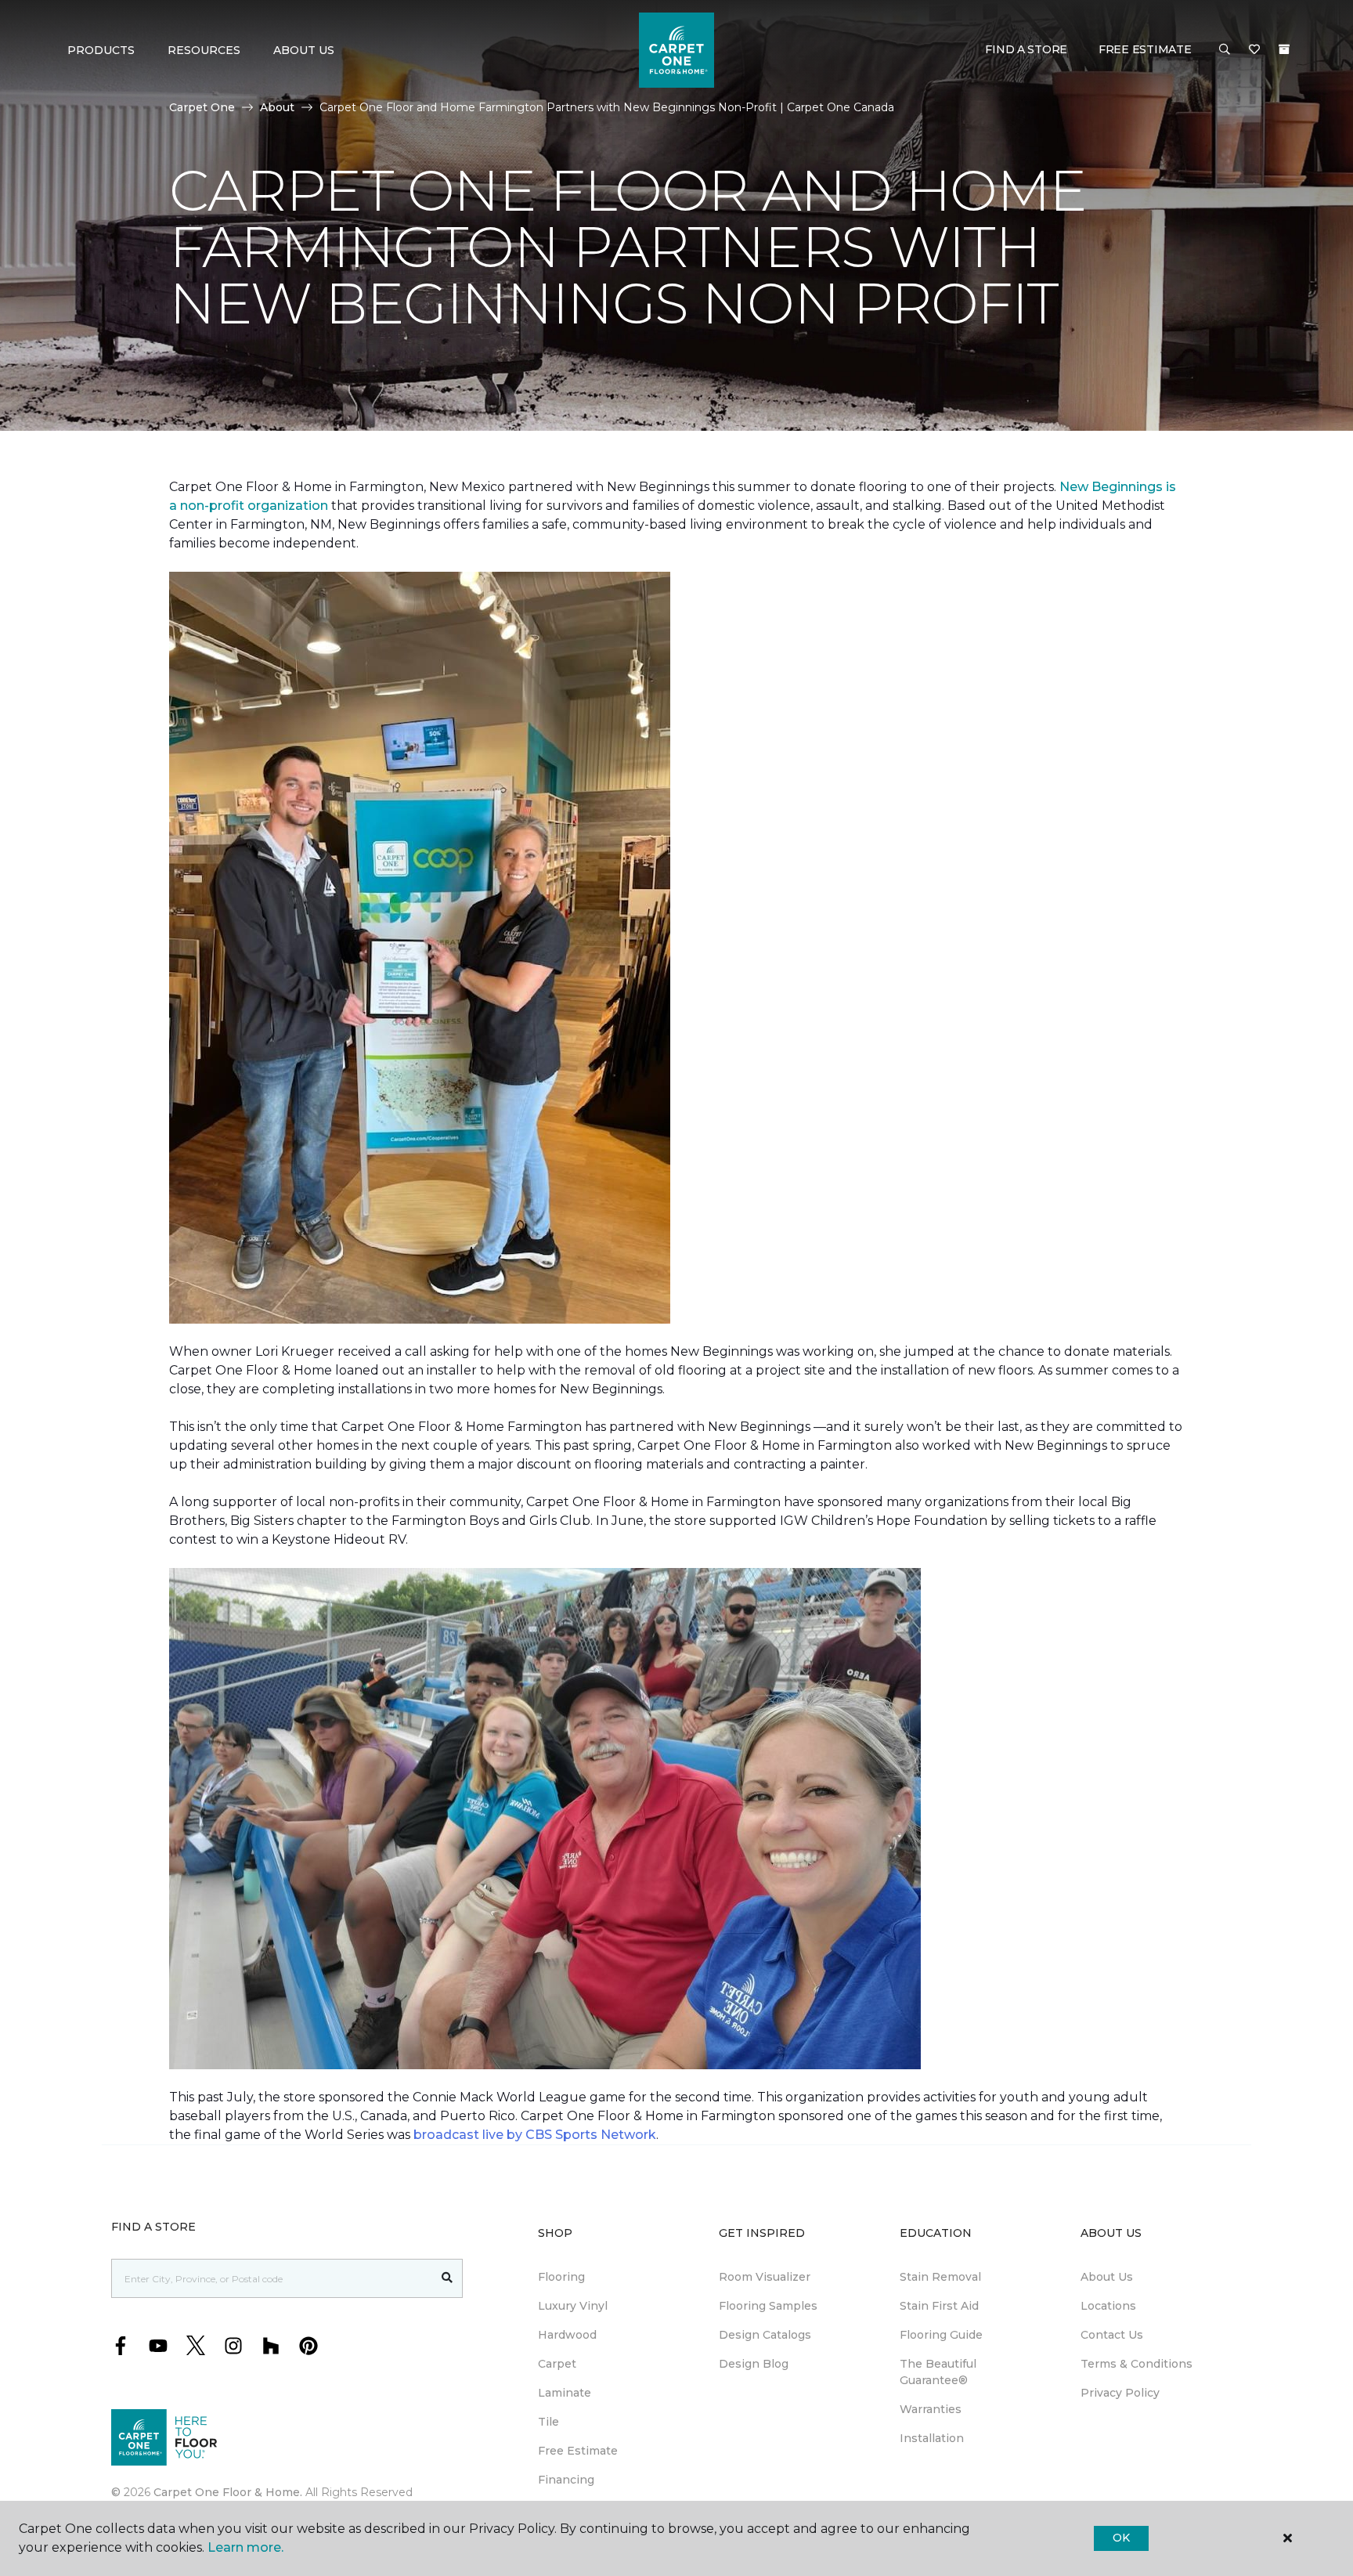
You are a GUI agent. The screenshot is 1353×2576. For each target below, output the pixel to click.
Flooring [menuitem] (561, 2277)
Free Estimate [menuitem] (578, 2451)
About (277, 107)
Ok (1121, 2538)
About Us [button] (304, 50)
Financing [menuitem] (566, 2480)
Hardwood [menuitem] (567, 2335)
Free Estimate (1145, 49)
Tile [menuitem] (548, 2422)
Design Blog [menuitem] (754, 2364)
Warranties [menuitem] (931, 2409)
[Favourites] (1254, 50)
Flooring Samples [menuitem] (768, 2306)
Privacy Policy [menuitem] (1120, 2393)
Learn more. (245, 2547)
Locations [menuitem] (1108, 2306)
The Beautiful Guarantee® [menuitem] (938, 2372)
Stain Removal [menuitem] (940, 2277)
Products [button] (101, 50)
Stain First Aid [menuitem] (939, 2306)
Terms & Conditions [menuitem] (1137, 2364)
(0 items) (1284, 49)
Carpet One (202, 107)
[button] (1225, 50)
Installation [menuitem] (932, 2438)
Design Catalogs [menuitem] (765, 2335)
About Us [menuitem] (1107, 2277)
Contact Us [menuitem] (1112, 2335)
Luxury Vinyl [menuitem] (573, 2306)
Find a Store (1026, 49)
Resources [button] (204, 50)
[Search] (447, 2278)
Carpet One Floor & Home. (228, 2492)
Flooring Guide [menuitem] (941, 2335)
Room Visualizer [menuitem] (765, 2277)
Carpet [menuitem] (557, 2364)
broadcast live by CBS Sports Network (535, 2135)
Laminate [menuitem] (565, 2393)
